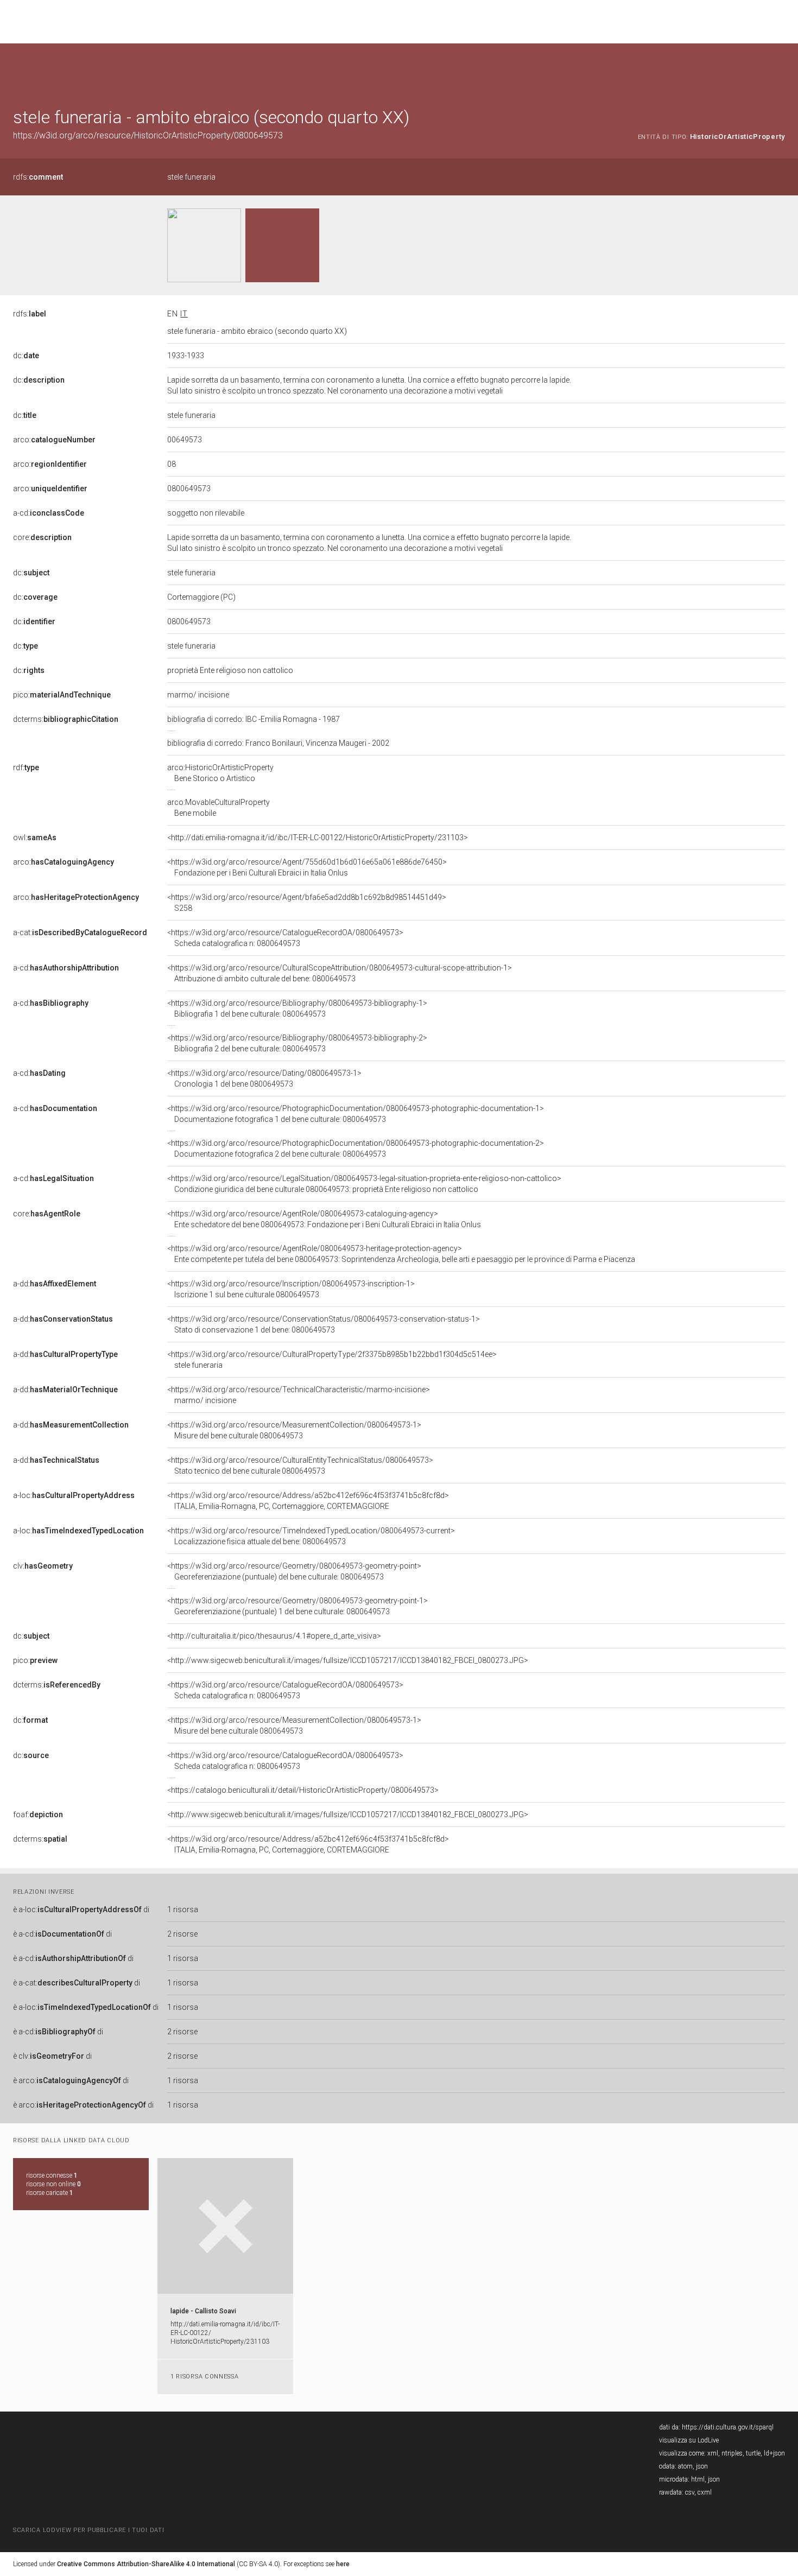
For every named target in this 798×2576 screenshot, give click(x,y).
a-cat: (80, 932)
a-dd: (55, 1284)
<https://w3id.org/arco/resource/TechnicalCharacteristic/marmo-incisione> (299, 1395)
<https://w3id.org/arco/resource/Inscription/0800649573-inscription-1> (291, 1289)
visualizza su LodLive (689, 2440)
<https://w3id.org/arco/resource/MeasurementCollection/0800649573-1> (294, 1430)
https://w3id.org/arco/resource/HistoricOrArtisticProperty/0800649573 (148, 135)
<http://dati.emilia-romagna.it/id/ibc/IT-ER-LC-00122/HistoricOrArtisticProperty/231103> (318, 837)
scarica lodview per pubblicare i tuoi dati (88, 2530)
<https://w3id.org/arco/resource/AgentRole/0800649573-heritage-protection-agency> (401, 1254)
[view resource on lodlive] (780, 70)
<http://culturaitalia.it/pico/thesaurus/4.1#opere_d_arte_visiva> (274, 1636)
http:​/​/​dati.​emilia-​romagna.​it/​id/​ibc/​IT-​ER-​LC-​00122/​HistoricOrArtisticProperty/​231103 (225, 2333)
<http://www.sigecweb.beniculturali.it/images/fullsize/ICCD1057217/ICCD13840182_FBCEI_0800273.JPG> (348, 1660)
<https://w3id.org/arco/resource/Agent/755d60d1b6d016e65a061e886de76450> (307, 867)
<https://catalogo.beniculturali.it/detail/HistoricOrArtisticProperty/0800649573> (303, 1790)
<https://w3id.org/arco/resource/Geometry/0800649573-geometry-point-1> (297, 1606)
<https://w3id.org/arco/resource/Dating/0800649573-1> (264, 1078)
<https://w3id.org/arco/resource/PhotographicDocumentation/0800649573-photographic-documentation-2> (356, 1149)
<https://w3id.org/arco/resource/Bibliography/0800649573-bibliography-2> (297, 1043)
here (343, 2564)
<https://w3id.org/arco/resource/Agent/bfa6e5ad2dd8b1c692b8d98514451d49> (307, 903)
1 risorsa (183, 1909)
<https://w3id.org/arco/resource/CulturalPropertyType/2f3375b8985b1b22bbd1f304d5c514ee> (332, 1360)
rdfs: (38, 177)
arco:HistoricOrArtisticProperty (220, 773)
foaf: (38, 1814)
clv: (43, 1566)
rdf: (26, 767)
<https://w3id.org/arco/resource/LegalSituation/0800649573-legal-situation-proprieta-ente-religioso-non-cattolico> (364, 1184)
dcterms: (66, 719)
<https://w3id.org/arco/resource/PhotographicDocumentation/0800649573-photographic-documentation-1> (356, 1114)
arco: (54, 440)
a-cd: (49, 513)
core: (42, 537)
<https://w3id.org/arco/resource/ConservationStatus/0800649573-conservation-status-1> (324, 1324)
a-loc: (74, 1495)
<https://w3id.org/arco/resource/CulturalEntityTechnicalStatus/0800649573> (300, 1465)
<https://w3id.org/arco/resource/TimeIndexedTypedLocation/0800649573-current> (311, 1536)
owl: (35, 837)
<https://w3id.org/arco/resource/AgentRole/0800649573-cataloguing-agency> (324, 1219)
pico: (62, 695)
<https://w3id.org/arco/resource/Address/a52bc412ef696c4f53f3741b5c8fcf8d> (308, 1501)
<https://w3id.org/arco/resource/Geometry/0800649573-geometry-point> (294, 1571)
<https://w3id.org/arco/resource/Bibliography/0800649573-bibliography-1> (297, 1008)
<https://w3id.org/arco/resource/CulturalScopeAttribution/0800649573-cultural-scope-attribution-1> (340, 973)
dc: (26, 356)
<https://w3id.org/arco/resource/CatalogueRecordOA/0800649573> (285, 938)
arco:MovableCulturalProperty (218, 808)
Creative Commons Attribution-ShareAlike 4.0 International (146, 2564)
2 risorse (182, 1934)
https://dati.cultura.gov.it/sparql (728, 2427)
